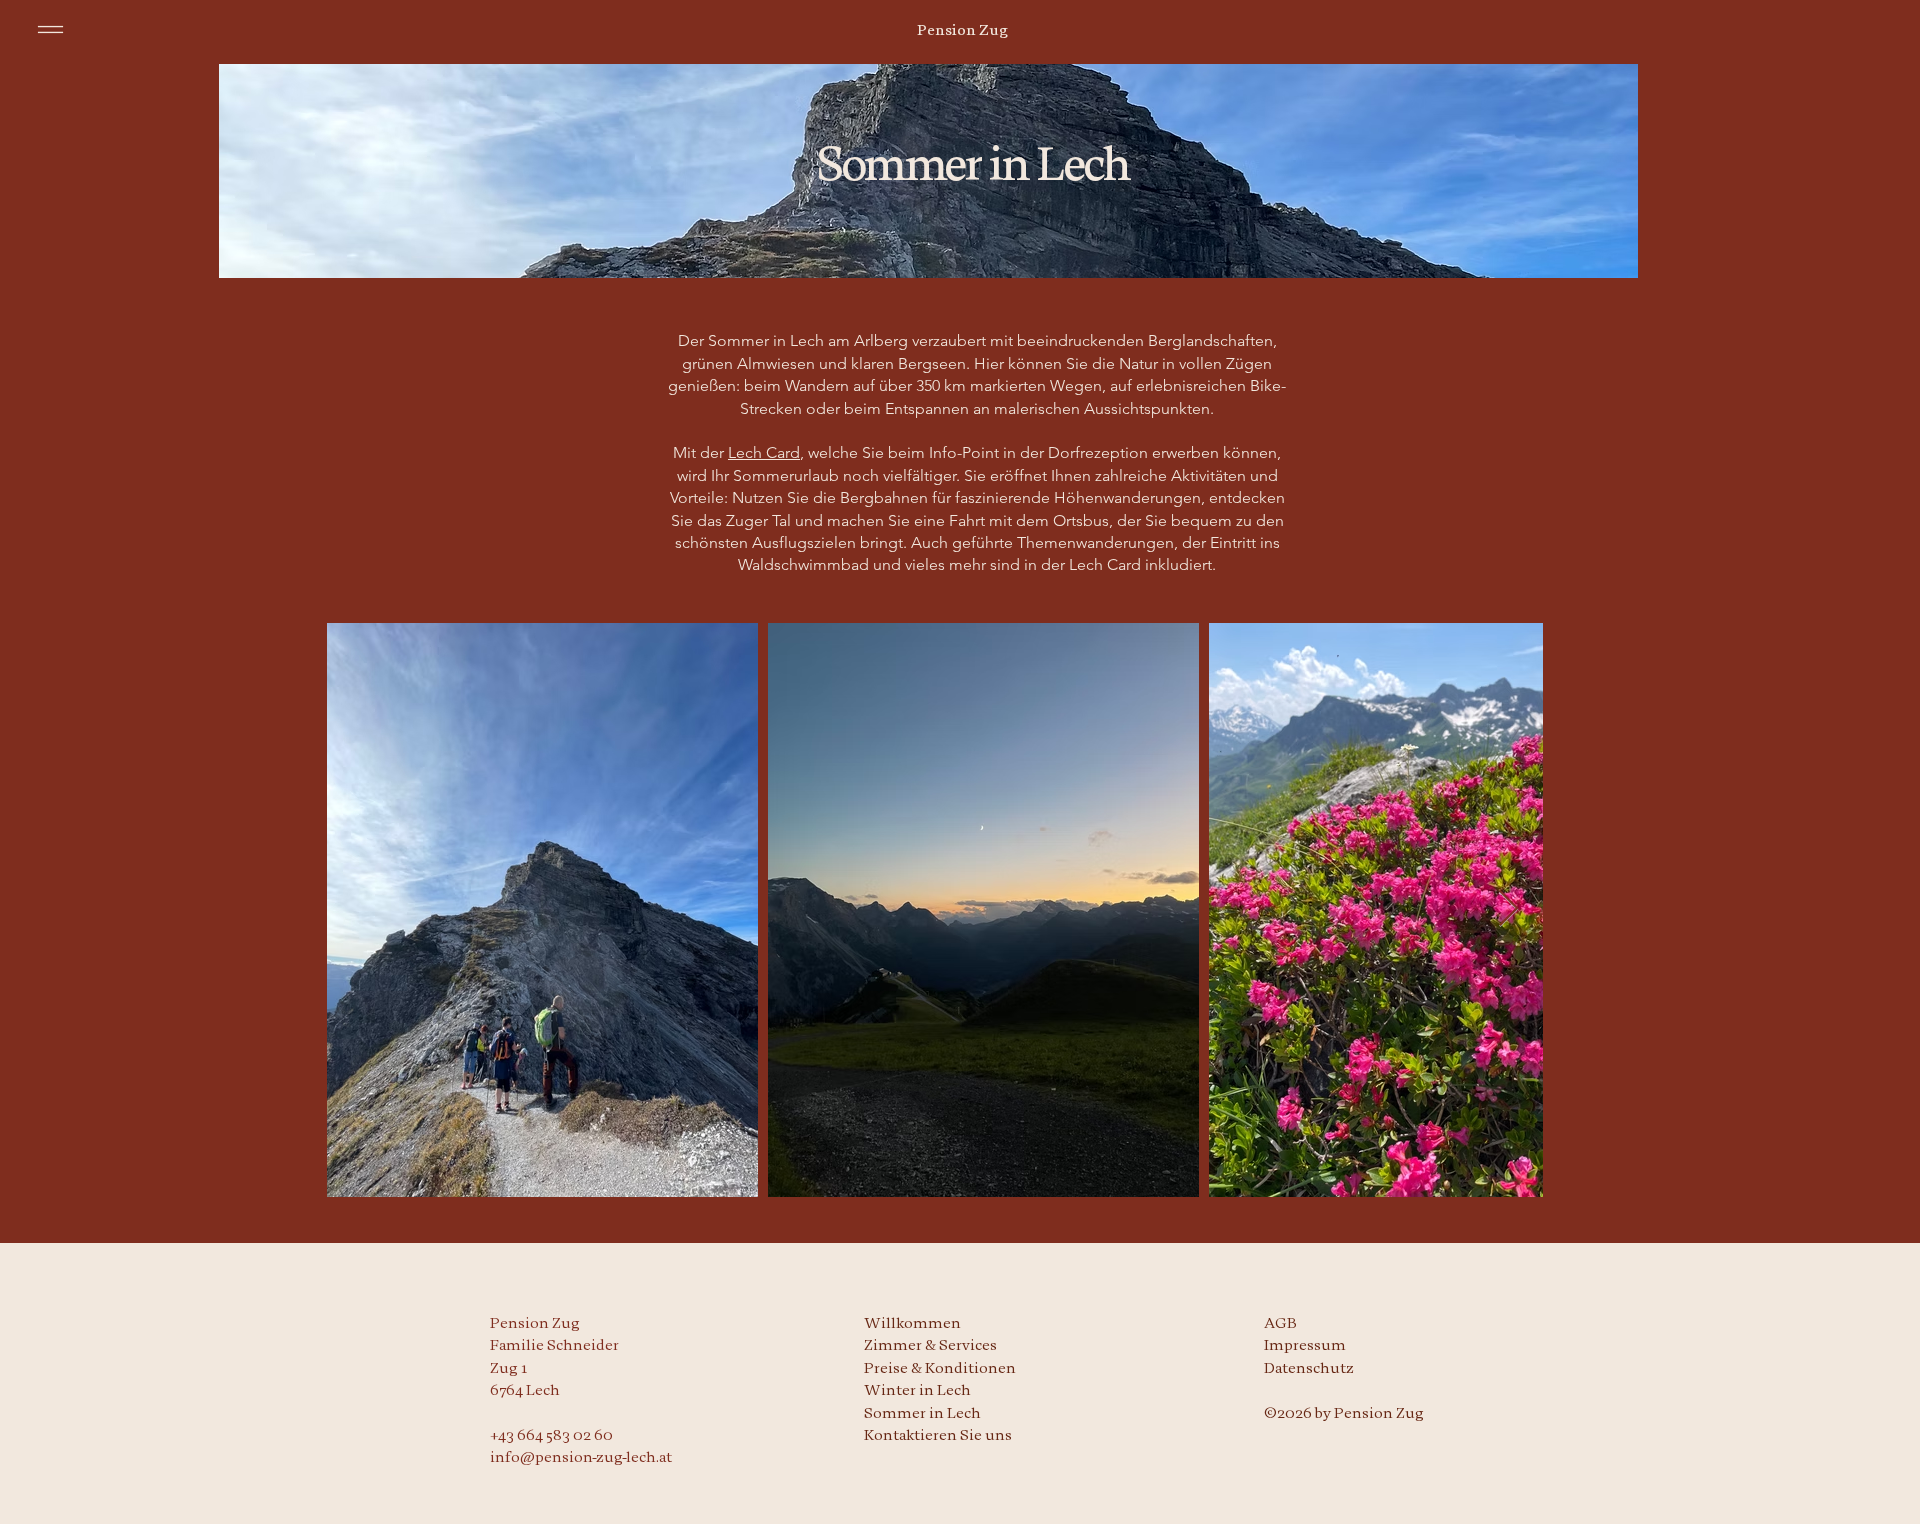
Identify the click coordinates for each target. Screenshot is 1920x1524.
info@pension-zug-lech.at (581, 1457)
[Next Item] (1508, 909)
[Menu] (50, 29)
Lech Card (764, 452)
